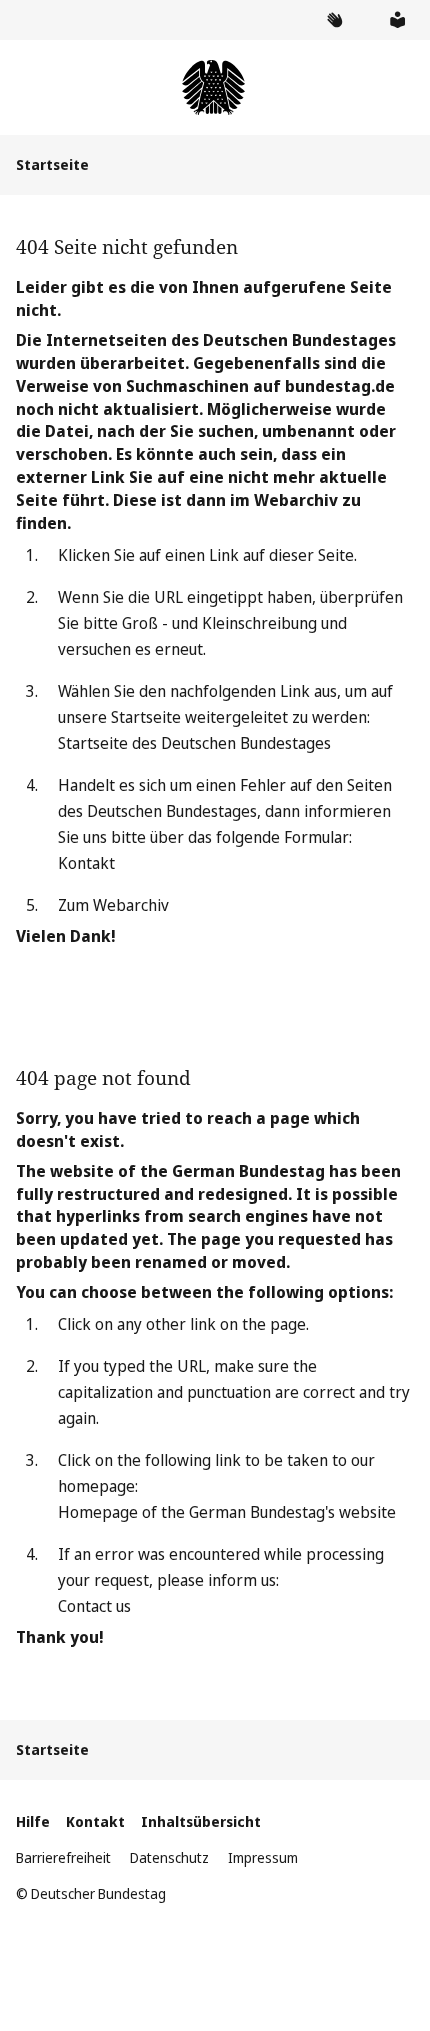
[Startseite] (214, 87)
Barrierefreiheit (63, 1857)
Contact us (94, 1606)
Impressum (263, 1857)
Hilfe (33, 1821)
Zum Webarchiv (113, 905)
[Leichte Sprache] (397, 20)
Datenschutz (169, 1857)
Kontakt (86, 863)
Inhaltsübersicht (201, 1821)
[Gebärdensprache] (334, 20)
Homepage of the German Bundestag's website (227, 1512)
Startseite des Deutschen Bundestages (194, 743)
